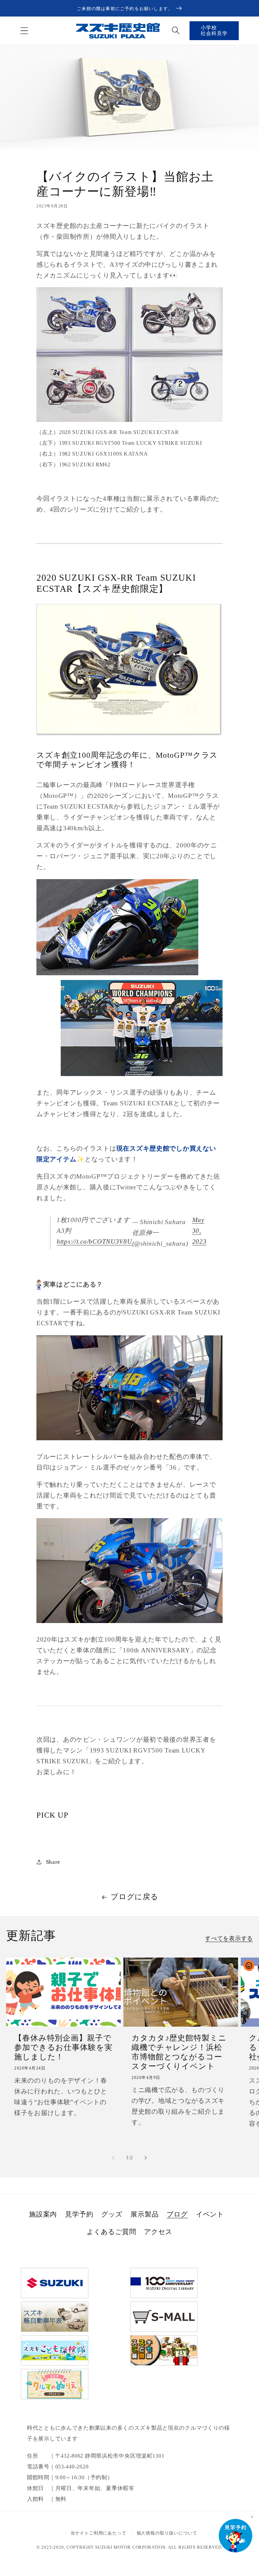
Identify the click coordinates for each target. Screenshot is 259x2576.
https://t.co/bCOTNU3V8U (94, 1241)
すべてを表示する (229, 1938)
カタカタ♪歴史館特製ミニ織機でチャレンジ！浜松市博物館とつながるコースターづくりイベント (179, 2052)
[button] (24, 31)
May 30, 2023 (199, 1231)
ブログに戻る (134, 1897)
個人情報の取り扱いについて (167, 2533)
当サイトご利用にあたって (98, 2533)
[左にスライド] (113, 2158)
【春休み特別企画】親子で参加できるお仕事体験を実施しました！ (63, 2047)
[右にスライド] (146, 2158)
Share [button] (53, 1862)
